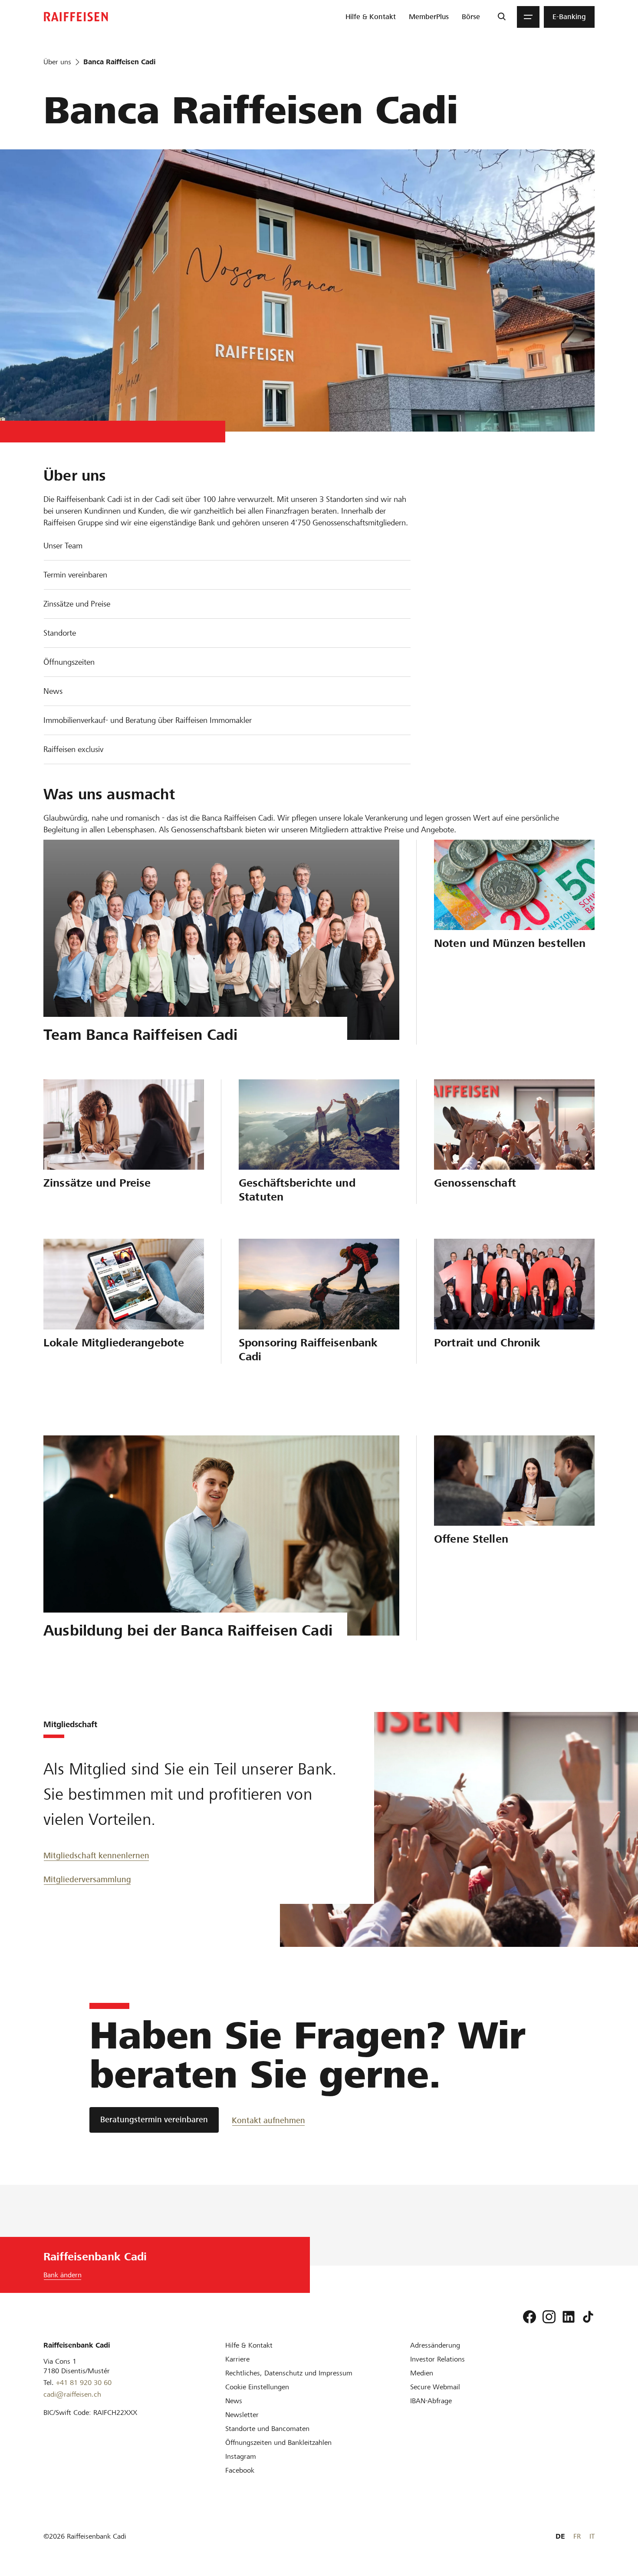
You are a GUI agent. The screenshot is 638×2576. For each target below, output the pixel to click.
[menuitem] (371, 17)
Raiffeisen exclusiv (73, 749)
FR (577, 2536)
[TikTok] (588, 2317)
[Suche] (502, 17)
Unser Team (63, 546)
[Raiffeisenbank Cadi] (76, 17)
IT (592, 2536)
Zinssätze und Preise (77, 604)
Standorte (60, 633)
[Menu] (528, 17)
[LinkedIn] (569, 2317)
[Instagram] (549, 2317)
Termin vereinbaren (75, 575)
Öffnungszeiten (69, 662)
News (53, 691)
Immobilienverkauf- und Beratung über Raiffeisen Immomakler (148, 720)
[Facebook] (529, 2317)
